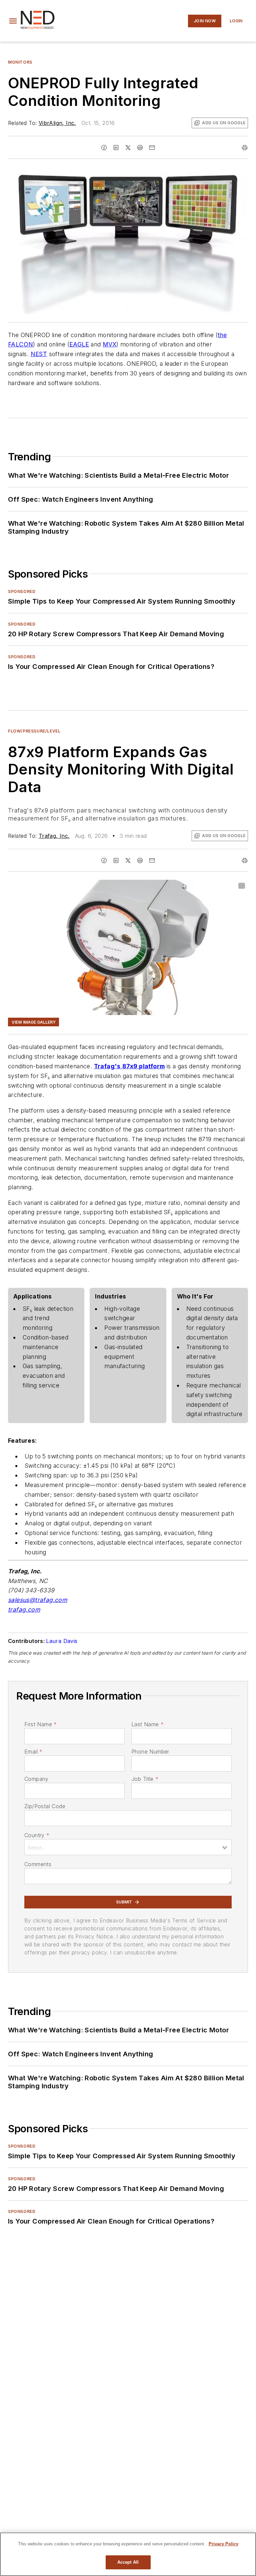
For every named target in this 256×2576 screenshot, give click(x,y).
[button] (13, 21)
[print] (245, 148)
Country (37, 1835)
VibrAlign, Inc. (57, 123)
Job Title (145, 1779)
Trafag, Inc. (54, 836)
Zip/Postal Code (45, 1806)
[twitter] (128, 148)
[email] (152, 148)
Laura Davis (62, 1641)
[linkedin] (116, 148)
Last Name (147, 1724)
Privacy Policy (223, 2544)
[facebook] (104, 148)
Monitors (20, 62)
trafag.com (24, 1609)
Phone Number (150, 1752)
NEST (39, 354)
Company (36, 1779)
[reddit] (140, 148)
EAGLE (79, 344)
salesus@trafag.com (37, 1600)
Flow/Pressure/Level (34, 731)
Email (33, 1752)
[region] (128, 2554)
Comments (38, 1864)
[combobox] (128, 1847)
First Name (40, 1724)
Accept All (128, 2562)
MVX (109, 344)
